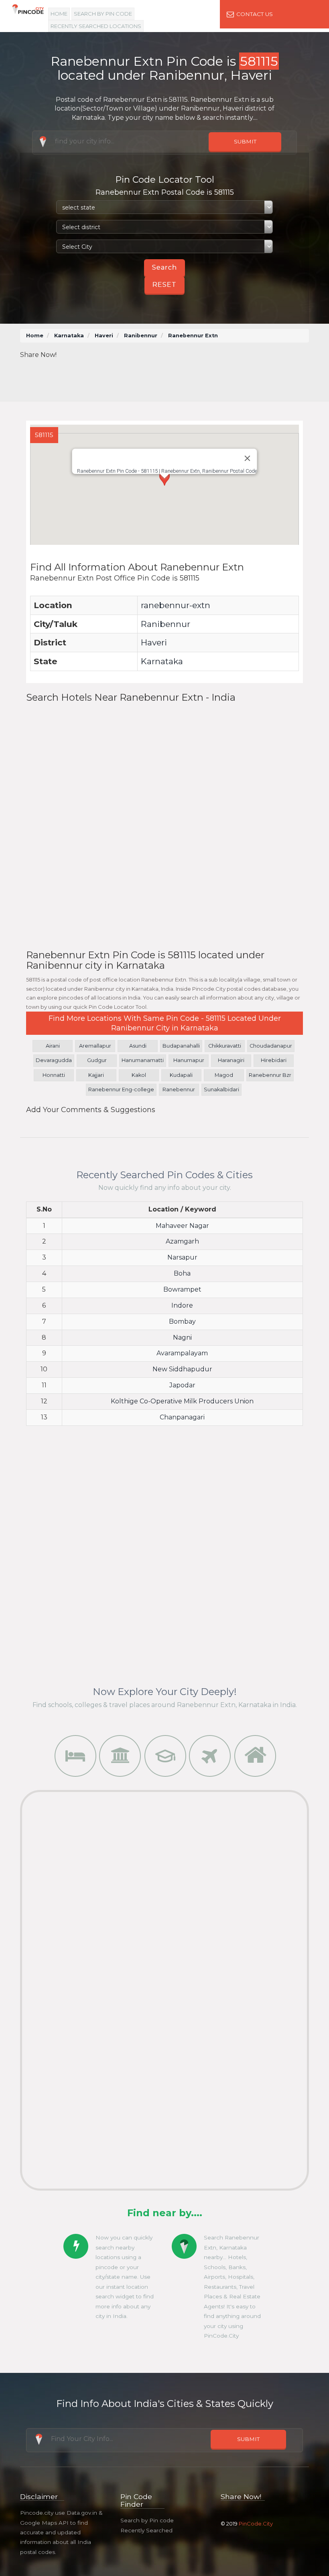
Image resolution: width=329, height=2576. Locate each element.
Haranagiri (231, 1060)
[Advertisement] (172, 378)
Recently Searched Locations (96, 26)
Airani (53, 1046)
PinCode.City (256, 2524)
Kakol (139, 1075)
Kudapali (181, 1075)
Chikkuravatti (225, 1046)
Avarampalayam (182, 1353)
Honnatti (54, 1075)
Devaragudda (54, 1060)
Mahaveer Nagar (182, 1226)
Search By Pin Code (103, 14)
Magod (224, 1075)
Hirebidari (274, 1060)
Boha (182, 1273)
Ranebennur (179, 1089)
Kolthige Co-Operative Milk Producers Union (182, 1401)
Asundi (138, 1046)
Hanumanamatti (143, 1060)
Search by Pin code (147, 2520)
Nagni (182, 1337)
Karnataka (69, 336)
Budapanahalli (181, 1046)
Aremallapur (95, 1046)
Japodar (182, 1385)
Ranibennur (141, 336)
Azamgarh (182, 1241)
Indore (182, 1305)
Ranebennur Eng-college (121, 1089)
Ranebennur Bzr (270, 1075)
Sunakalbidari (221, 1089)
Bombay (182, 1321)
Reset (164, 285)
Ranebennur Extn (193, 336)
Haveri (104, 336)
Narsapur (182, 1257)
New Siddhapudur (182, 1369)
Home (59, 14)
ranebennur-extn (176, 605)
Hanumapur (189, 1060)
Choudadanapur (271, 1046)
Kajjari (96, 1075)
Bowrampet (182, 1289)
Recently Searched (146, 2530)
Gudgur (97, 1060)
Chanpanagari (182, 1417)
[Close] (248, 458)
